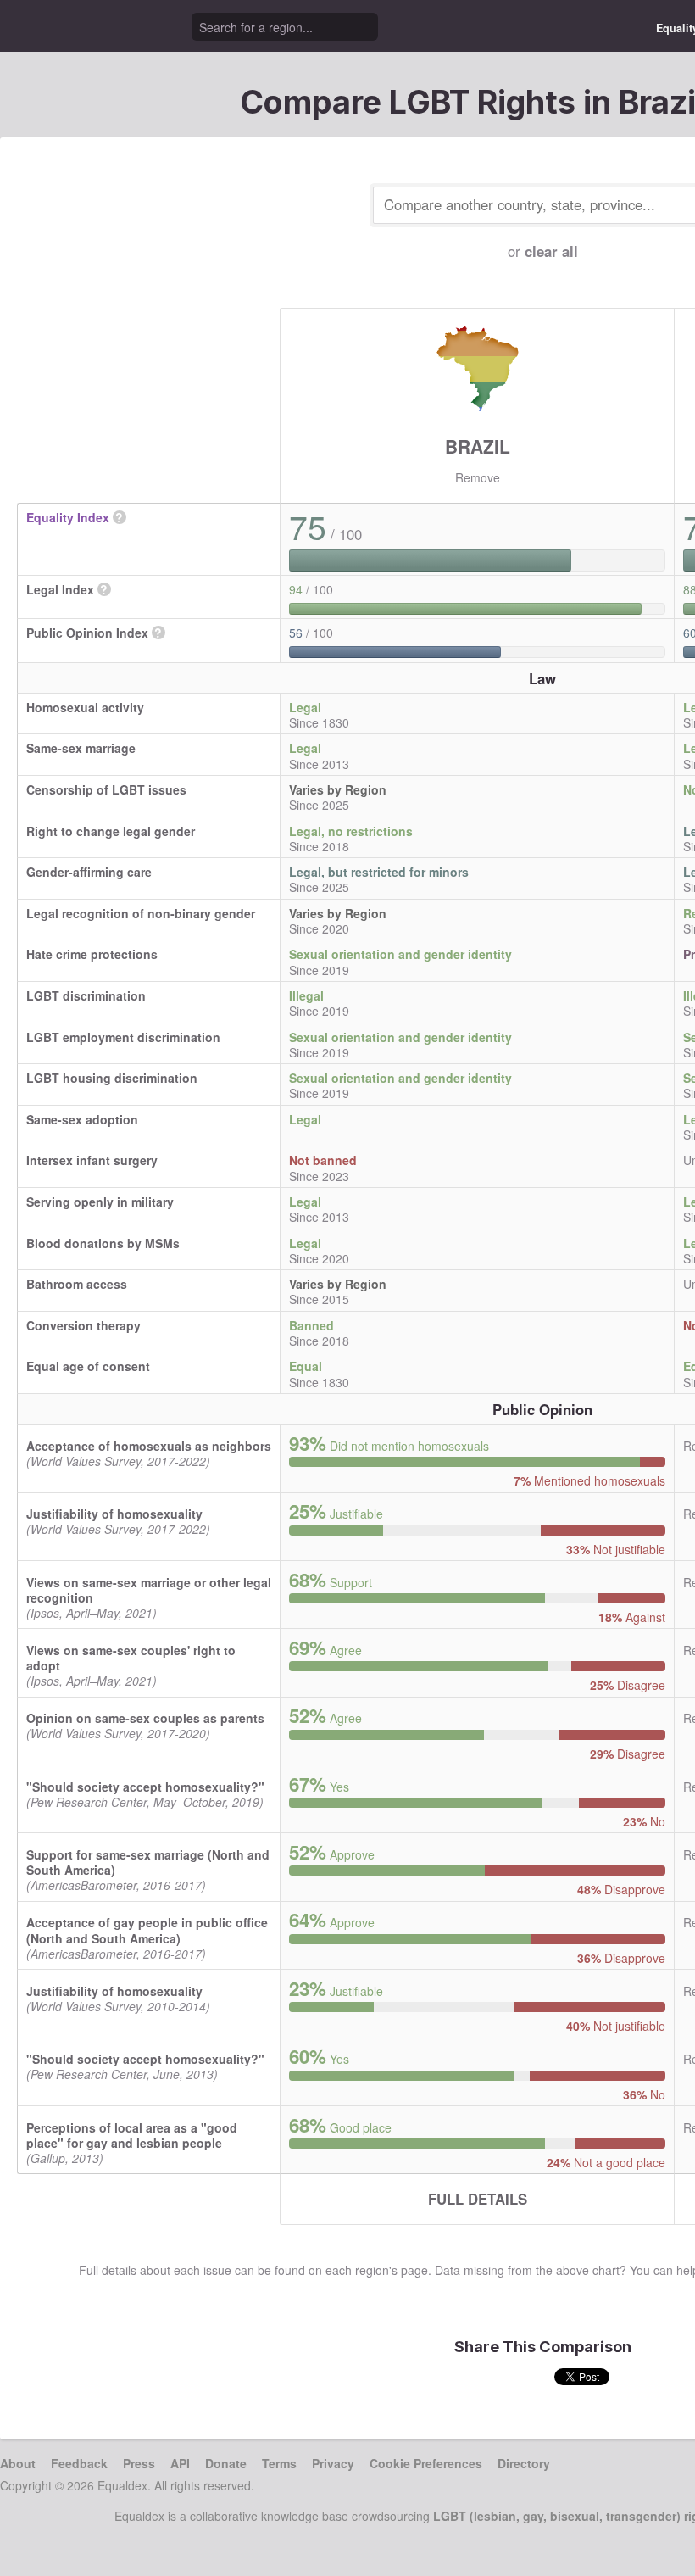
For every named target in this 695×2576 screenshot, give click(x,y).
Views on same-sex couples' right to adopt (131, 1658)
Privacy (333, 2463)
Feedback (79, 2463)
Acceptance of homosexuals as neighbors (149, 1446)
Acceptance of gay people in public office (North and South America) (147, 1930)
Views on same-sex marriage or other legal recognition (149, 1590)
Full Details (478, 2199)
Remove (478, 477)
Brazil (478, 446)
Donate (226, 2463)
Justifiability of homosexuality (114, 1514)
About (18, 2463)
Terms (279, 2463)
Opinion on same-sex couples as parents (145, 1718)
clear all (551, 251)
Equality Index (68, 517)
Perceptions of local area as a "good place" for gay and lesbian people (132, 2135)
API (180, 2463)
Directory (524, 2463)
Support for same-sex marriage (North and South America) (148, 1862)
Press (139, 2463)
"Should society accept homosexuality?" (145, 1787)
